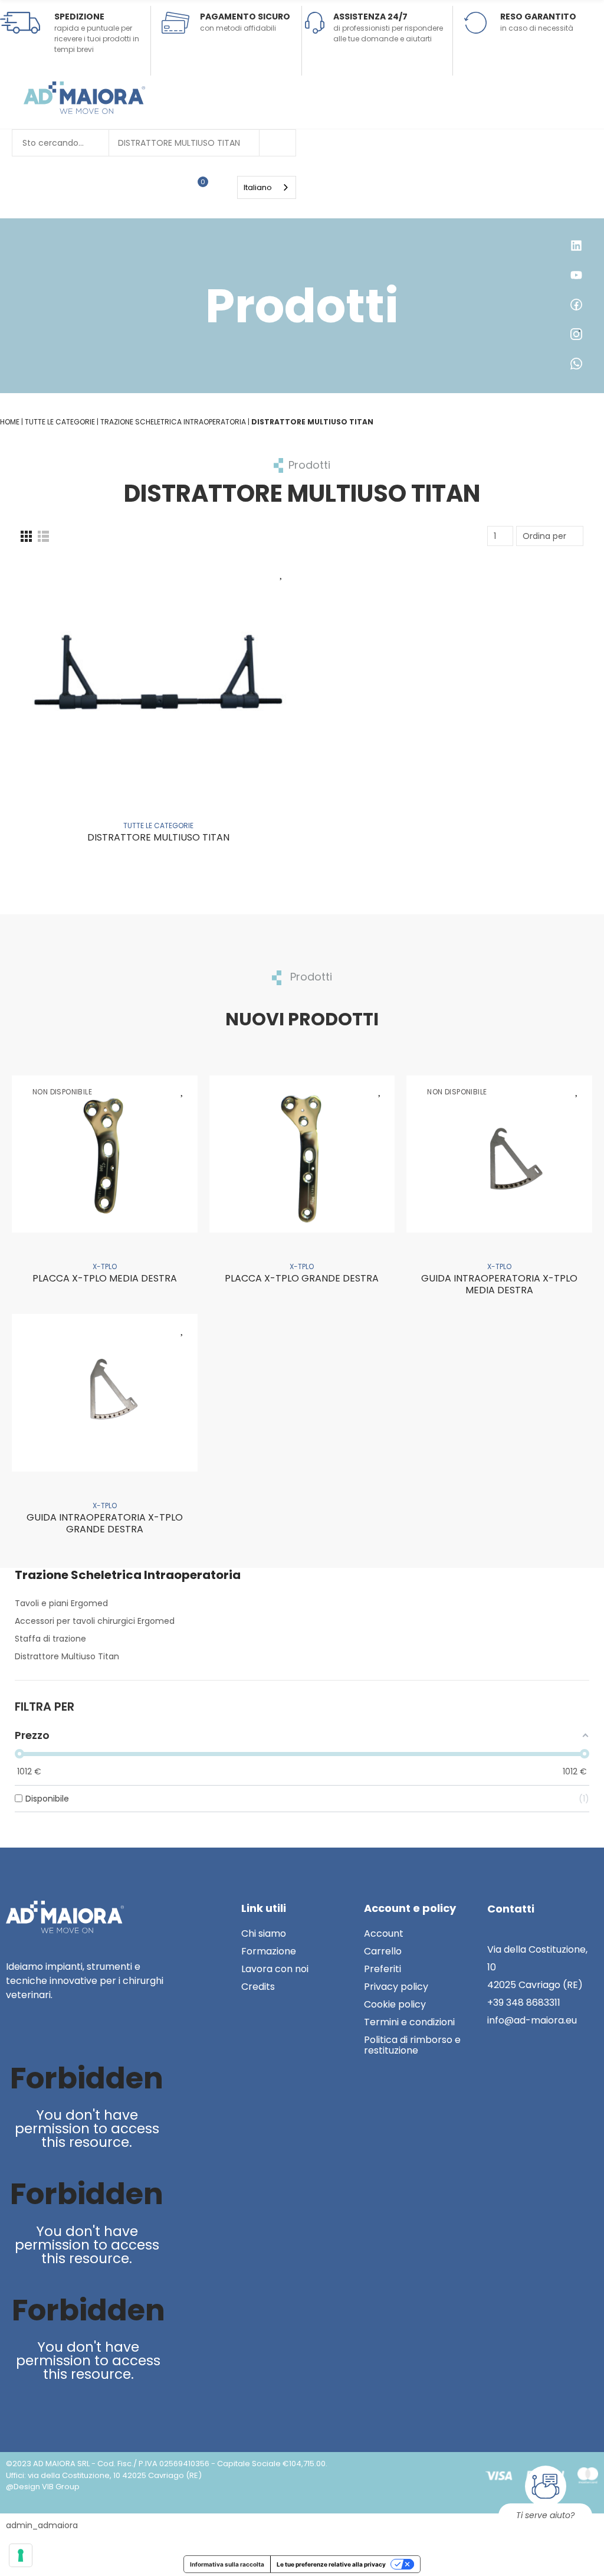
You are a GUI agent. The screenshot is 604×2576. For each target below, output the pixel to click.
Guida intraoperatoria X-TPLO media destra (499, 1284)
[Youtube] (42, 2036)
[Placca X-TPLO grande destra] (302, 1154)
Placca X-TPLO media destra (105, 1278)
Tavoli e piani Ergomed (61, 1603)
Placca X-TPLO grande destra (302, 1278)
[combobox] (267, 187)
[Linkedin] (17, 2036)
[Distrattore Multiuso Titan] (158, 674)
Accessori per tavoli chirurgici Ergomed (95, 1621)
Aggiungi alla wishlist (281, 573)
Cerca (277, 143)
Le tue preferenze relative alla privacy (331, 2564)
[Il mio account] (220, 187)
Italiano (258, 187)
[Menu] (232, 187)
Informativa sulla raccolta (227, 2564)
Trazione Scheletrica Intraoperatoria (128, 1575)
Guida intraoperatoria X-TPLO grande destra (105, 1523)
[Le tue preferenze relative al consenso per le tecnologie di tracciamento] (21, 2555)
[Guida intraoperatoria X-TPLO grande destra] (105, 1392)
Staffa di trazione (50, 1639)
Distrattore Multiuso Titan (179, 143)
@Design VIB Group (43, 2487)
